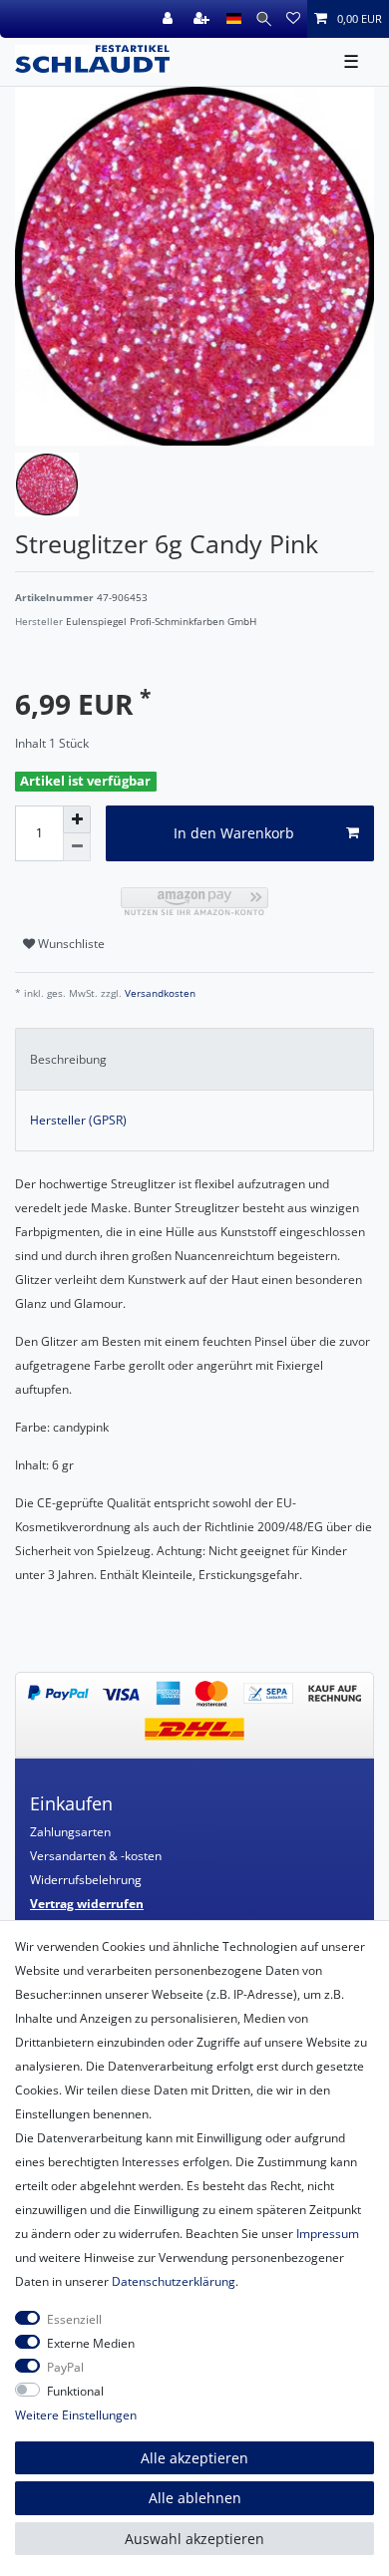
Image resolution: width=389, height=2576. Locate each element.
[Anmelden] (170, 19)
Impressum (328, 2234)
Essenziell (74, 2319)
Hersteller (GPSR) (78, 1120)
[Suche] (264, 19)
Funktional (75, 2391)
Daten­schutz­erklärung (174, 2281)
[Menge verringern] (77, 847)
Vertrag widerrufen (87, 1904)
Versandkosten (159, 993)
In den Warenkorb (234, 833)
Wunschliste (70, 944)
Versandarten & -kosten (96, 1856)
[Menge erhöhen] (77, 819)
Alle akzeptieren (194, 2458)
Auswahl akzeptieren (194, 2539)
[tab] (194, 1059)
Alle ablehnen (195, 2498)
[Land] (234, 19)
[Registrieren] (203, 19)
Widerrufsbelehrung (86, 1880)
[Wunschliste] (293, 19)
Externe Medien (91, 2343)
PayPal (65, 2367)
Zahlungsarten (70, 1832)
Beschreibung (68, 1059)
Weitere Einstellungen (76, 2415)
